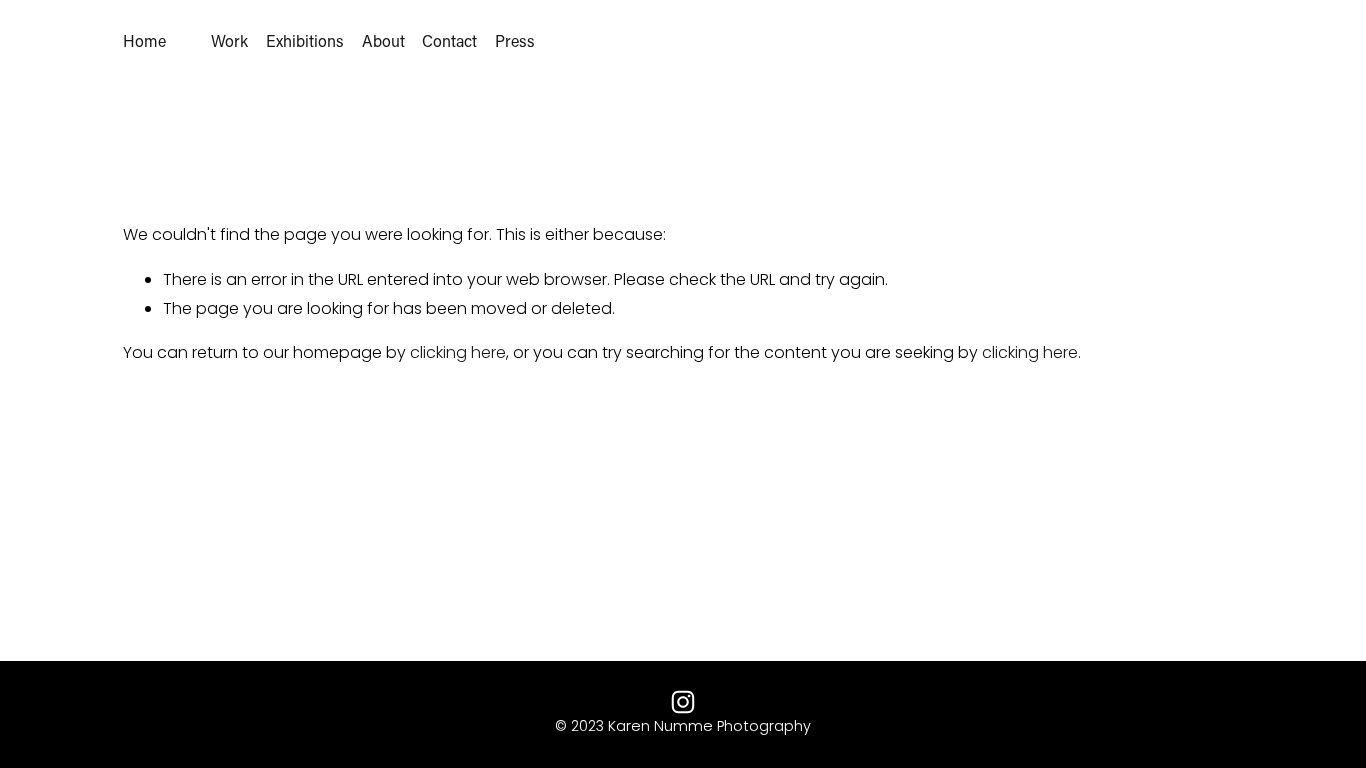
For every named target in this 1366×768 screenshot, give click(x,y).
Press (515, 40)
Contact (449, 40)
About (383, 40)
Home (144, 40)
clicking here (458, 352)
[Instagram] (683, 702)
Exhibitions (305, 40)
